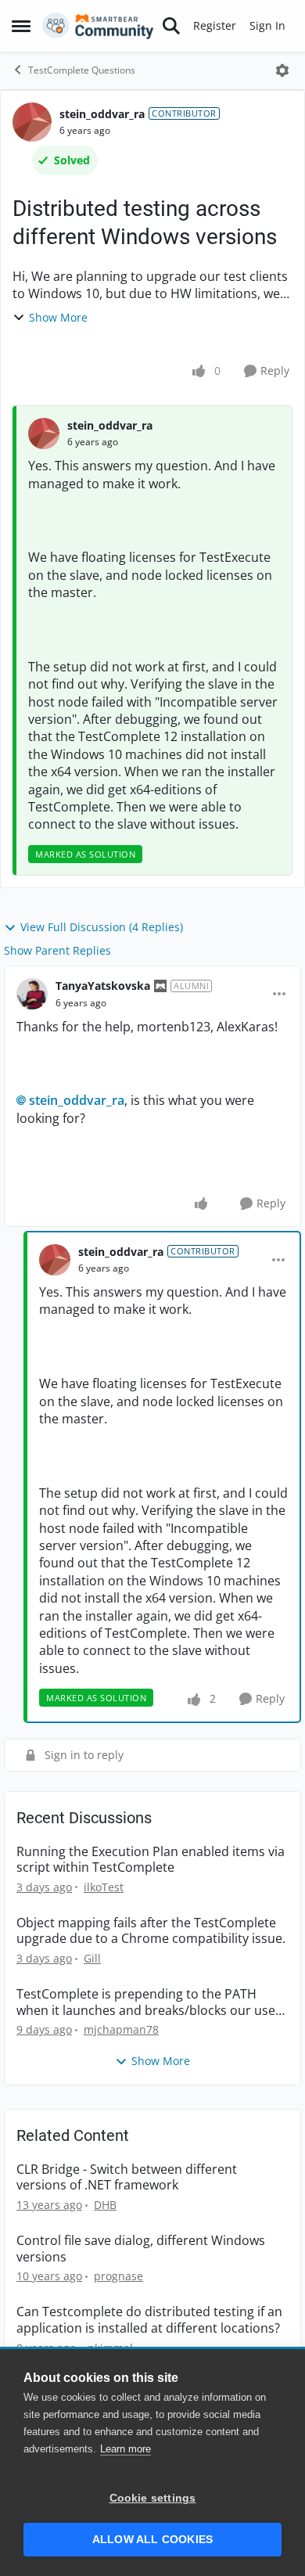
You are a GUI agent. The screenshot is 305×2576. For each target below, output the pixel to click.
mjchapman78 (121, 2029)
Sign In (267, 25)
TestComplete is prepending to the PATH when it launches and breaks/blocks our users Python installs (152, 2002)
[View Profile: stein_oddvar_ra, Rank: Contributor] (32, 122)
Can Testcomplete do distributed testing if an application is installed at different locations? (149, 2320)
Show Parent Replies (57, 950)
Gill (92, 1958)
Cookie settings (153, 2498)
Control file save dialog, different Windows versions (141, 2249)
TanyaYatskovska (103, 986)
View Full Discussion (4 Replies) (102, 927)
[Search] (171, 26)
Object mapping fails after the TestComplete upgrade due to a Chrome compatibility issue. (151, 1931)
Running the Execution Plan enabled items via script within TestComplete (151, 1860)
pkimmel (110, 2348)
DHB (105, 2205)
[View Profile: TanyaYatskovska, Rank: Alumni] (32, 994)
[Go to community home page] (98, 26)
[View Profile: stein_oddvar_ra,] (44, 434)
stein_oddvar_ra (102, 114)
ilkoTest (104, 1887)
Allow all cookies (152, 2540)
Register (215, 25)
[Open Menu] (282, 70)
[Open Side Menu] (21, 26)
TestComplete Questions (82, 70)
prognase (118, 2276)
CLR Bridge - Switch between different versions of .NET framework (127, 2178)
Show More (58, 317)
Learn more (126, 2449)
